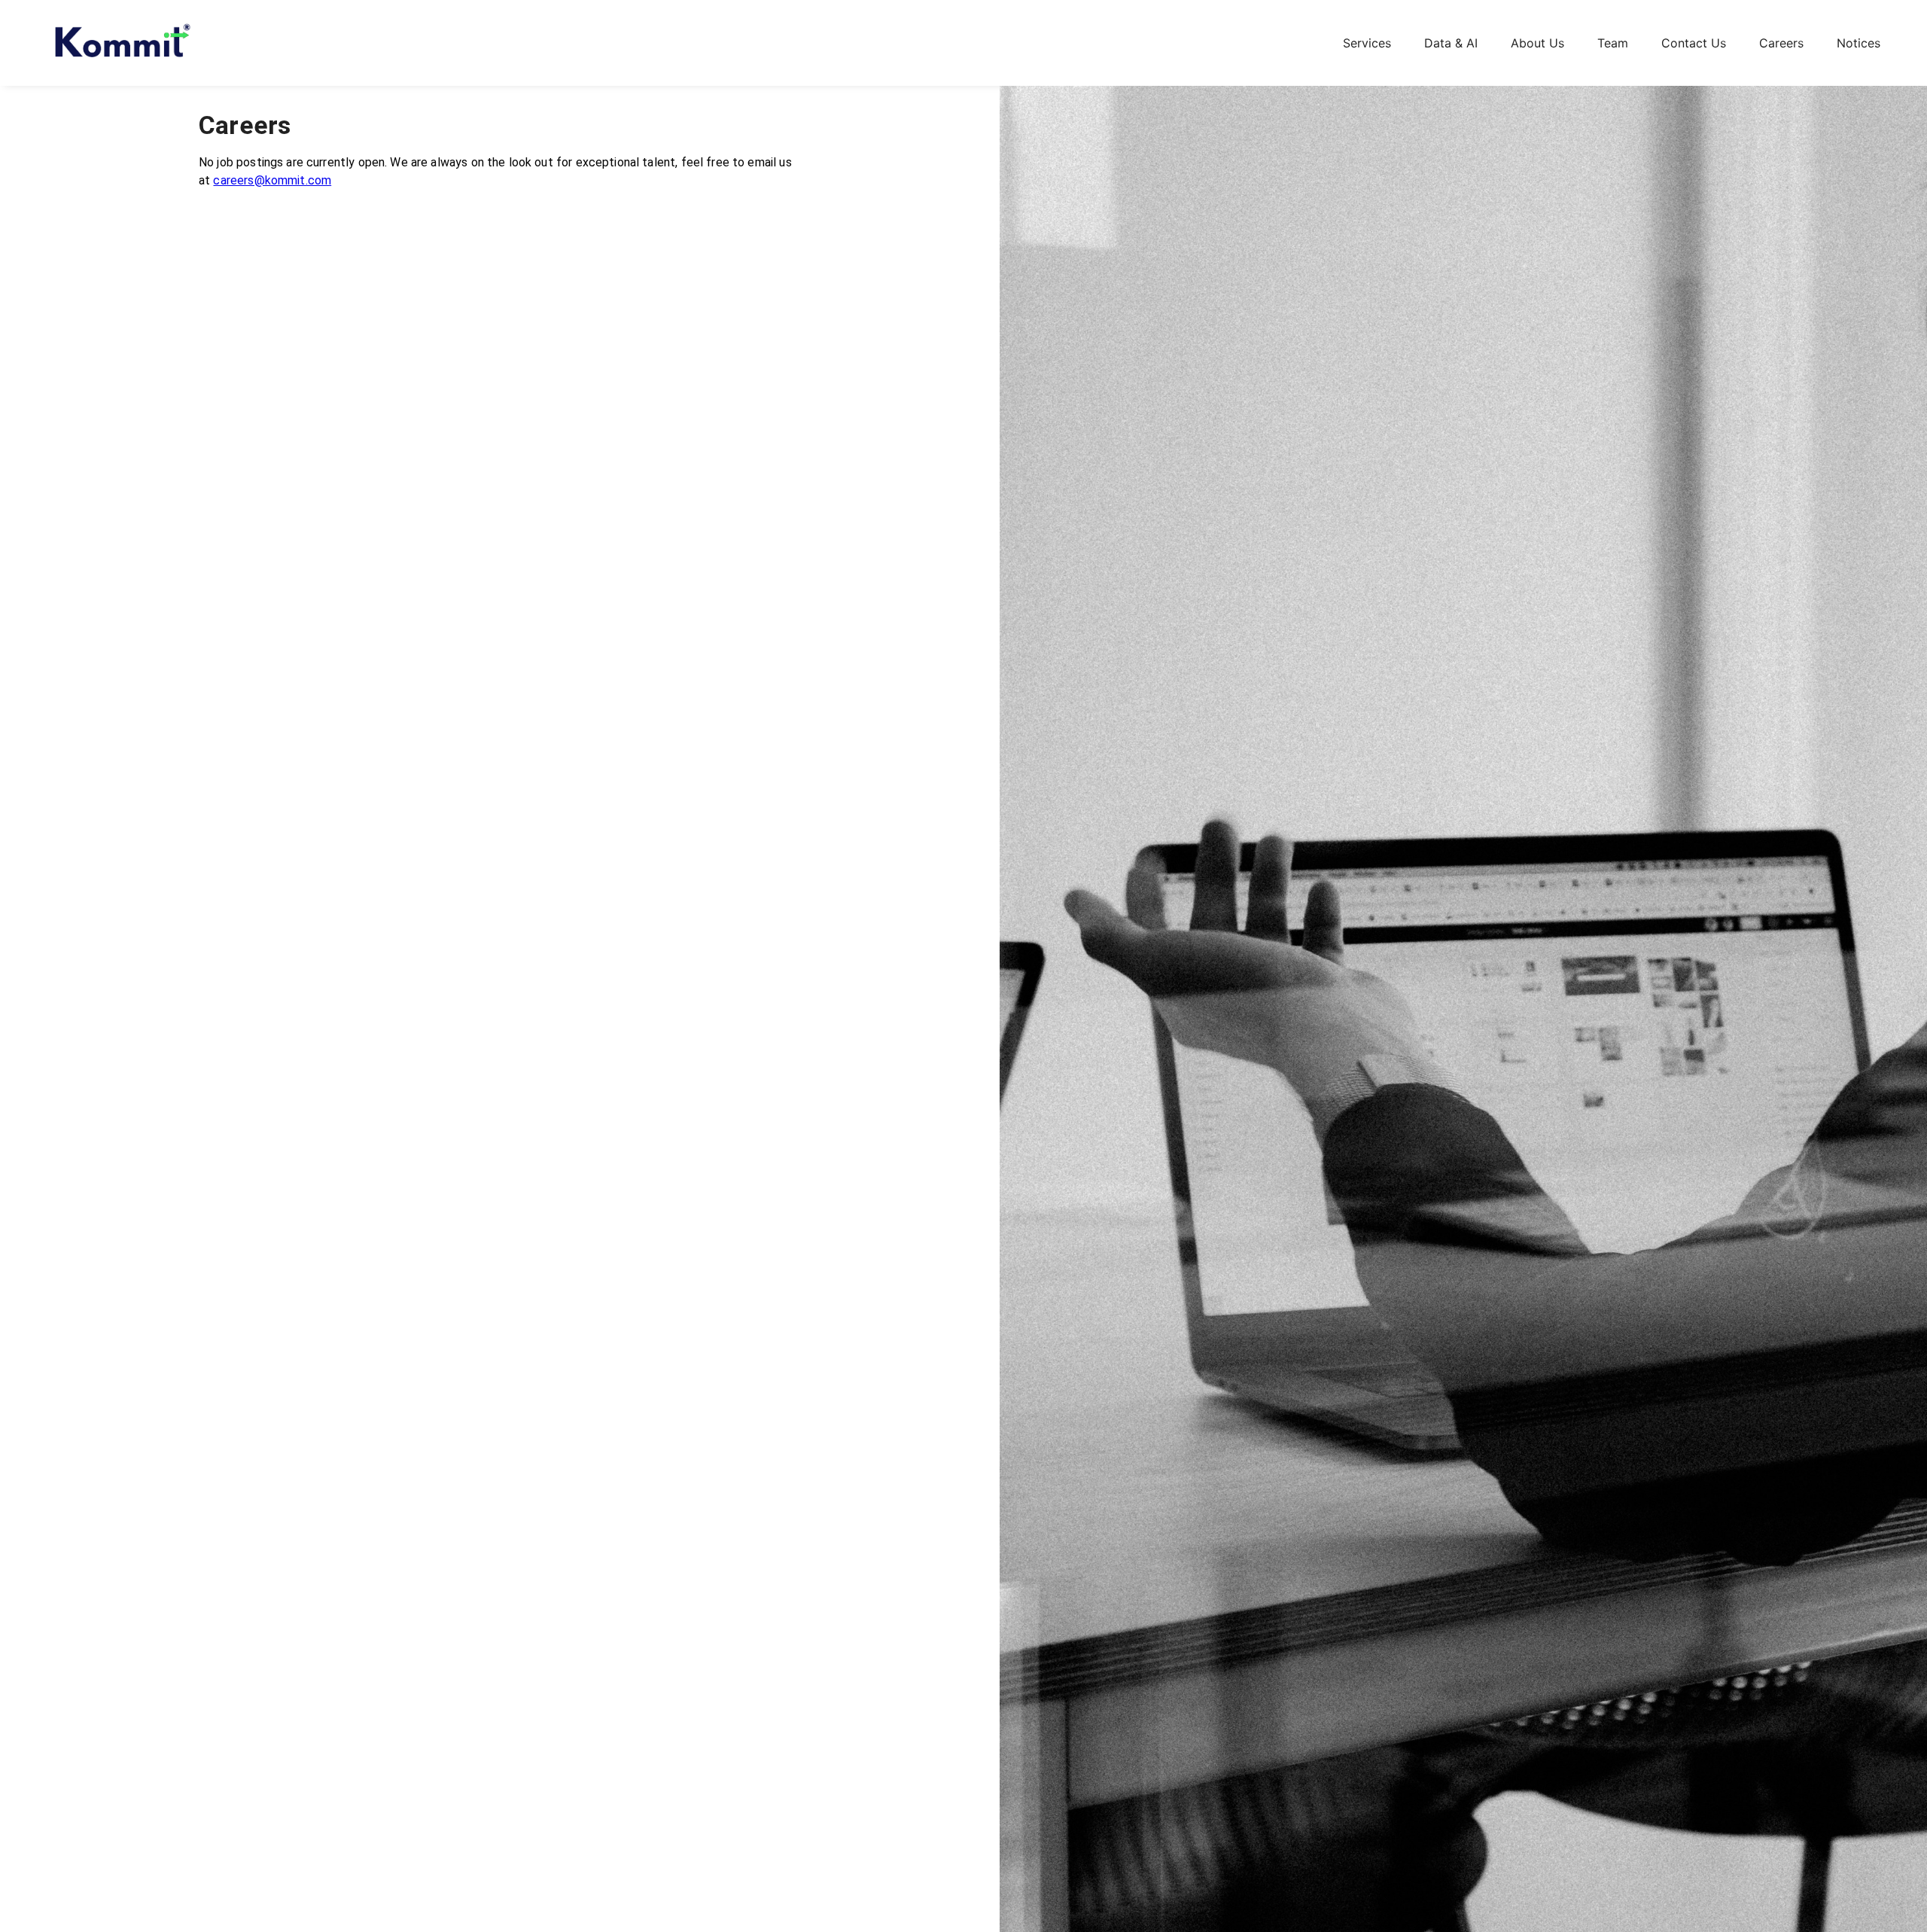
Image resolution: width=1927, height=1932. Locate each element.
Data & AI (1451, 43)
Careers (1781, 43)
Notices (1859, 43)
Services (1367, 43)
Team (1613, 43)
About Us (1537, 43)
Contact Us (1694, 43)
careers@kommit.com (272, 180)
